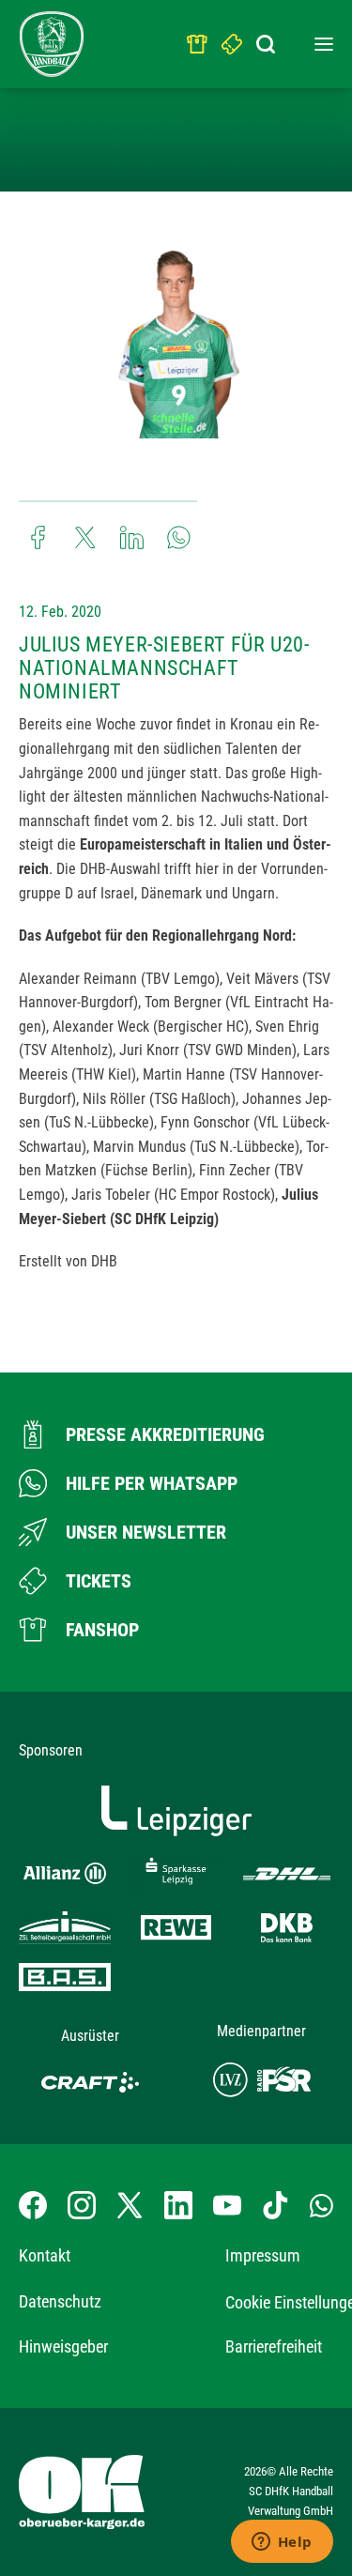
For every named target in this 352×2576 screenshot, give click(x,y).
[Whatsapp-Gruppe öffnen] (321, 2205)
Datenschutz (60, 2301)
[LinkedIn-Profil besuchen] (178, 2205)
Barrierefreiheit (274, 2346)
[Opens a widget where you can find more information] (282, 2543)
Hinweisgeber (63, 2346)
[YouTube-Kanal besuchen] (227, 2205)
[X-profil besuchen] (130, 2205)
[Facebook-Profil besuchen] (33, 2205)
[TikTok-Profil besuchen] (275, 2205)
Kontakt (45, 2255)
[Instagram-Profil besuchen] (82, 2205)
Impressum (263, 2255)
